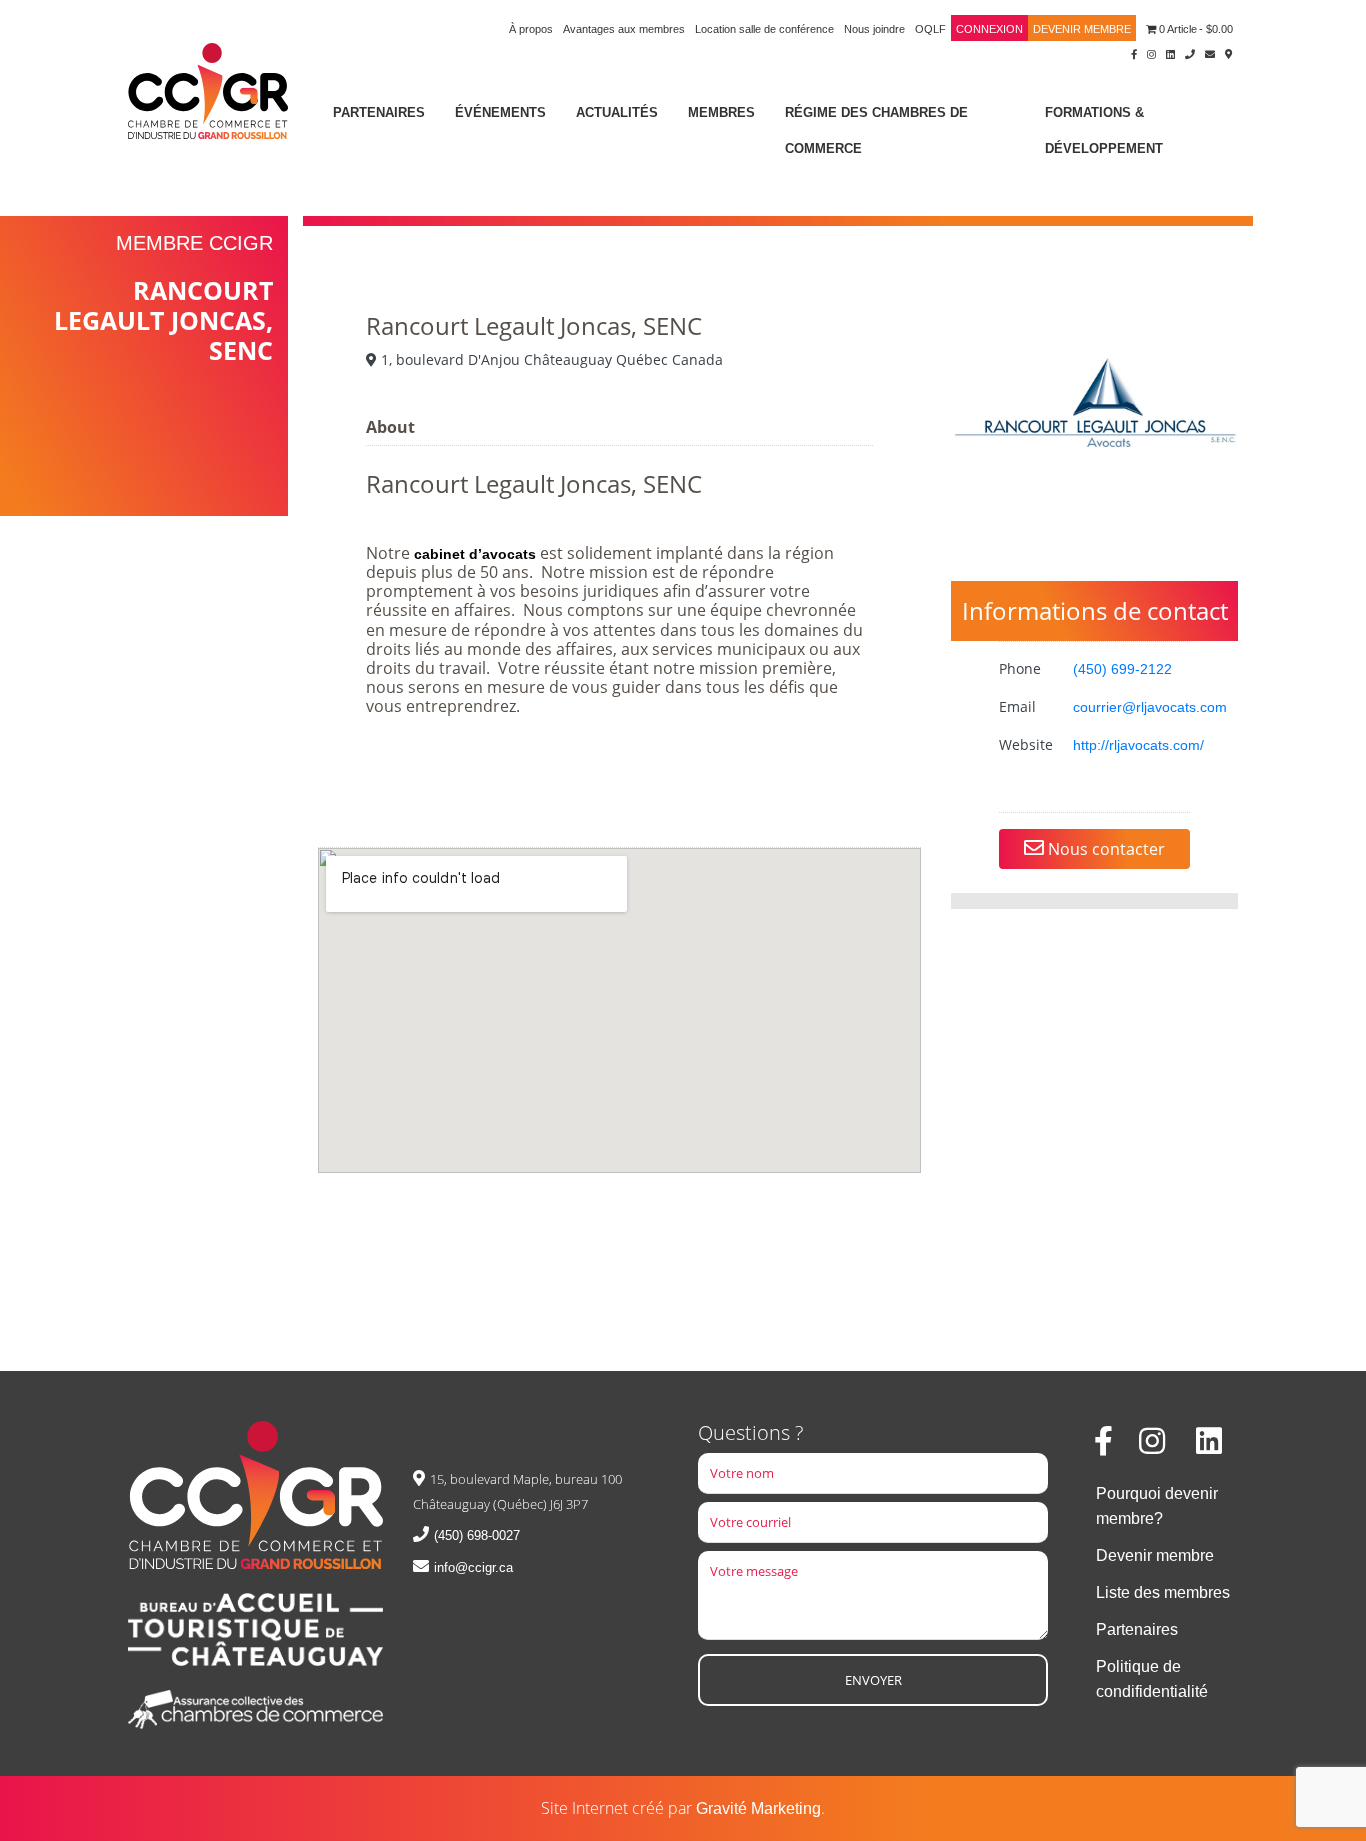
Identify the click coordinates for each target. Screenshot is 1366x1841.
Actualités (617, 112)
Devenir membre (1082, 29)
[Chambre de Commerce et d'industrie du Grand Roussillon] (208, 89)
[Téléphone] (1190, 53)
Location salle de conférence (764, 29)
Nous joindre (874, 29)
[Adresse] (1229, 53)
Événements (500, 112)
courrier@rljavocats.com (1150, 707)
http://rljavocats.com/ (1138, 745)
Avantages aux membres (624, 29)
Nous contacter (1104, 849)
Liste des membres (1163, 1592)
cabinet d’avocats (477, 554)
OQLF (930, 29)
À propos (531, 29)
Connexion (989, 29)
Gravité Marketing (758, 1808)
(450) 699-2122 (1122, 669)
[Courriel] (1210, 53)
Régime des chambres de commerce (876, 130)
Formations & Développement (1104, 130)
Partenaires (379, 112)
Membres (721, 112)
